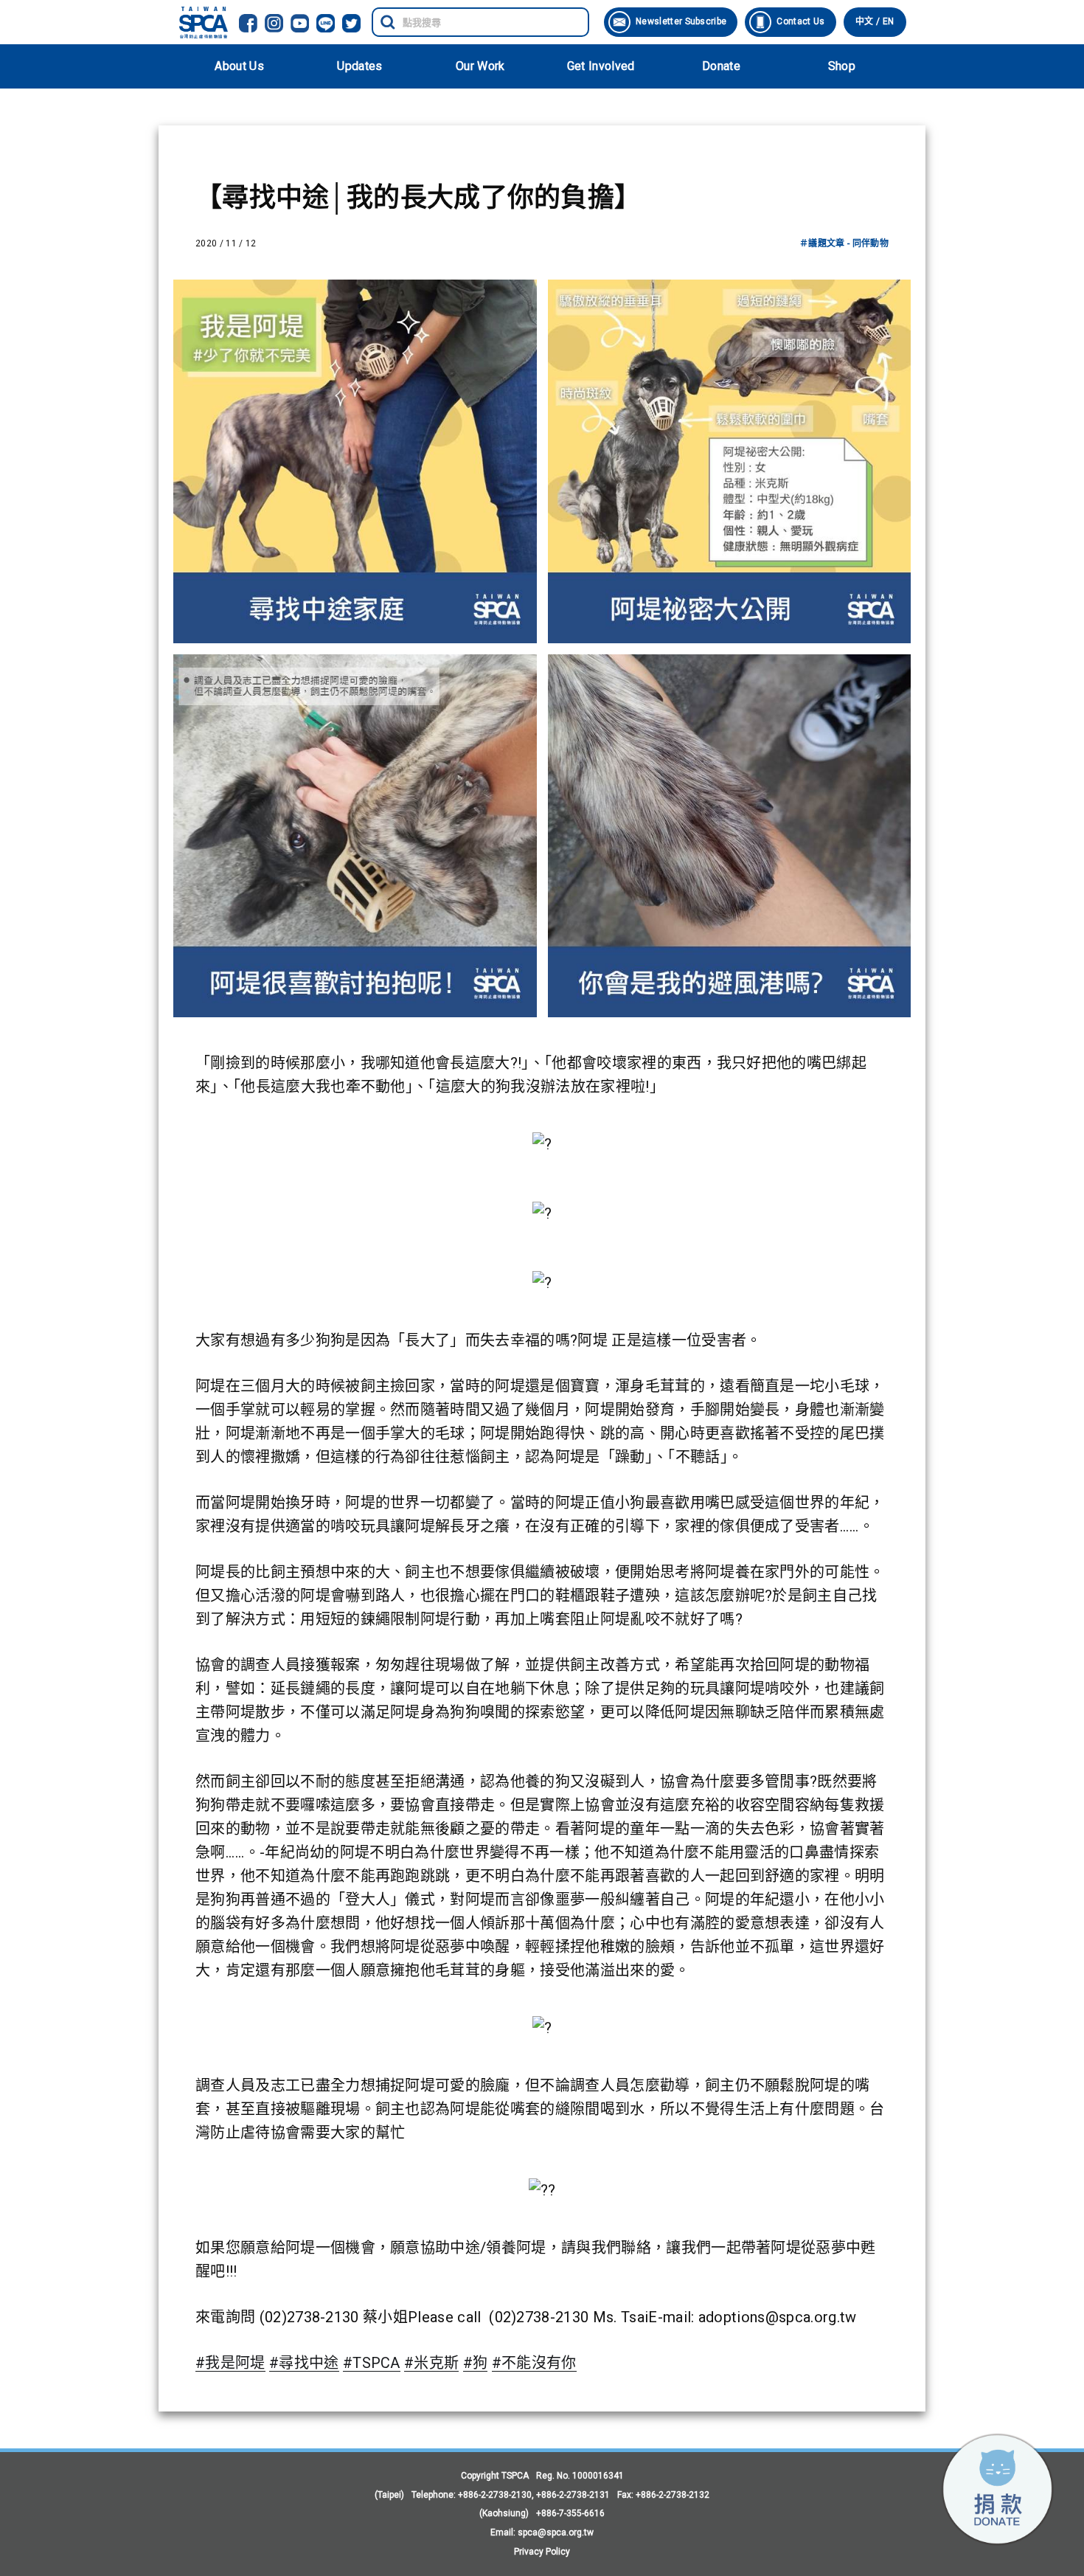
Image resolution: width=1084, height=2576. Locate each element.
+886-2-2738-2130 (495, 2495)
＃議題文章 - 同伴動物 (844, 243)
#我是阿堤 (230, 2363)
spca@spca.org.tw (556, 2532)
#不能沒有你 (534, 2363)
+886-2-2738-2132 (673, 2495)
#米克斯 (431, 2363)
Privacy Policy (542, 2552)
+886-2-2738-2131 (573, 2495)
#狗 (476, 2363)
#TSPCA (372, 2363)
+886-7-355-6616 (570, 2513)
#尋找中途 (304, 2363)
